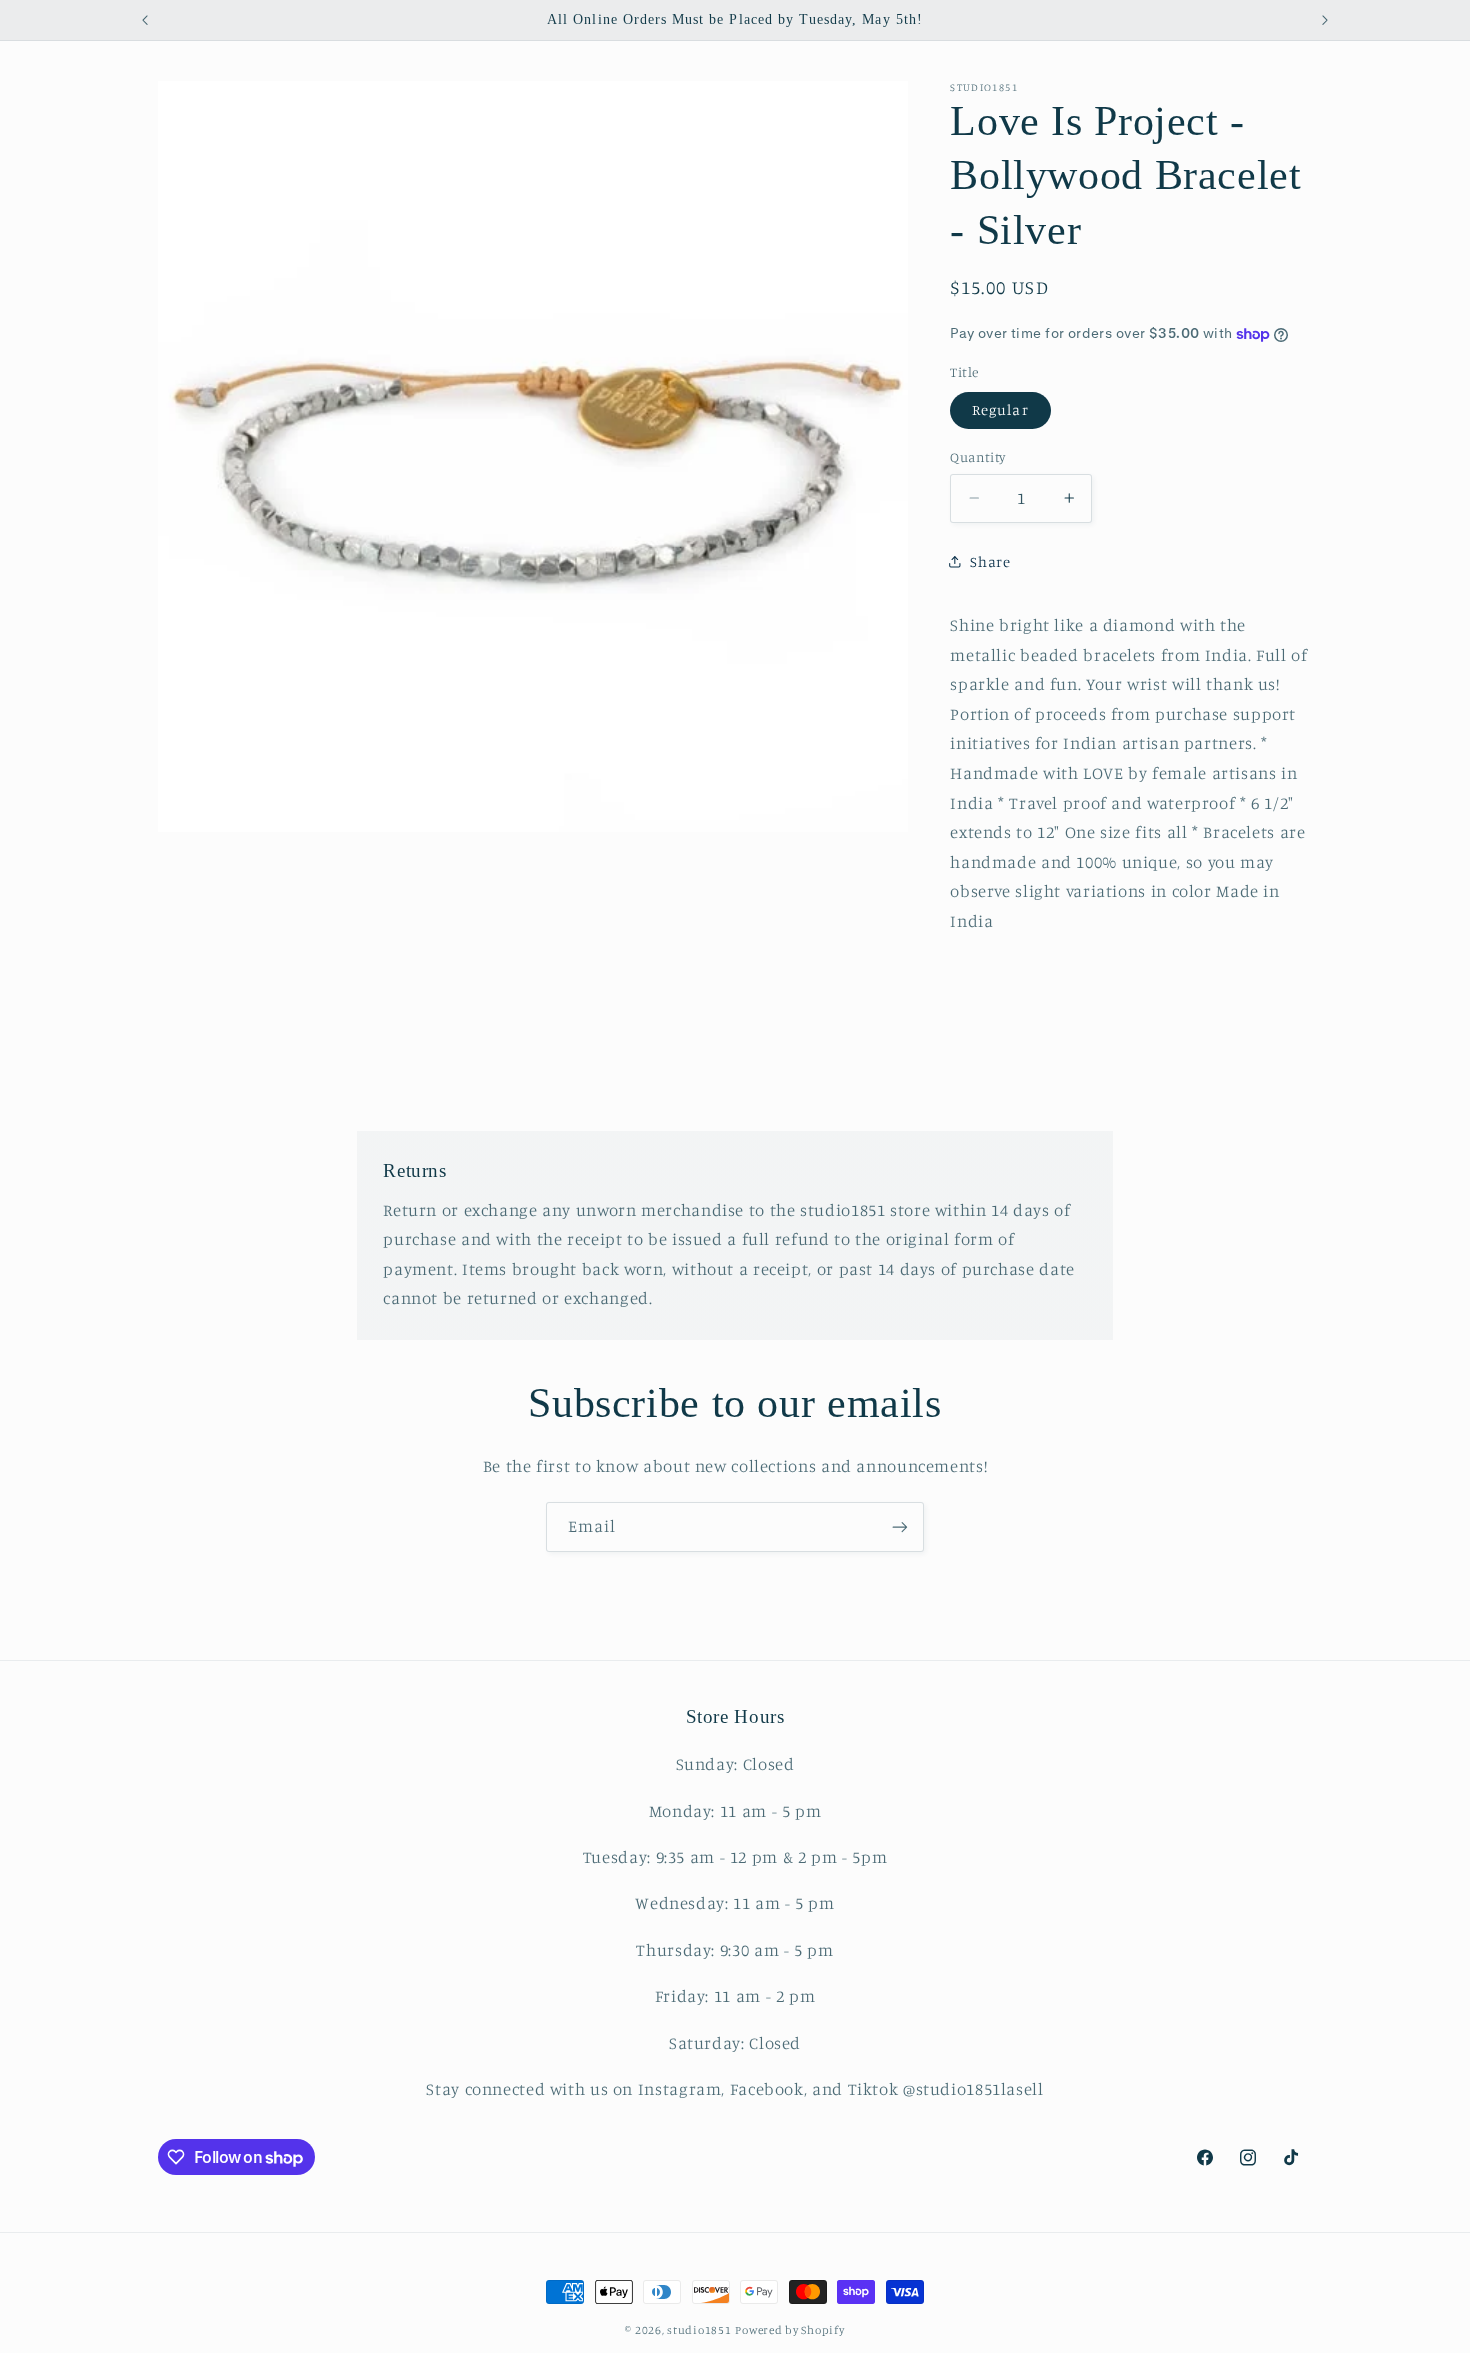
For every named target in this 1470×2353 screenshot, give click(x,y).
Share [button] (990, 560)
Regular (1000, 409)
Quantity (977, 457)
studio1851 (699, 2330)
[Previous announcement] (145, 20)
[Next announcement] (1325, 20)
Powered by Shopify (789, 2330)
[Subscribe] (900, 1526)
